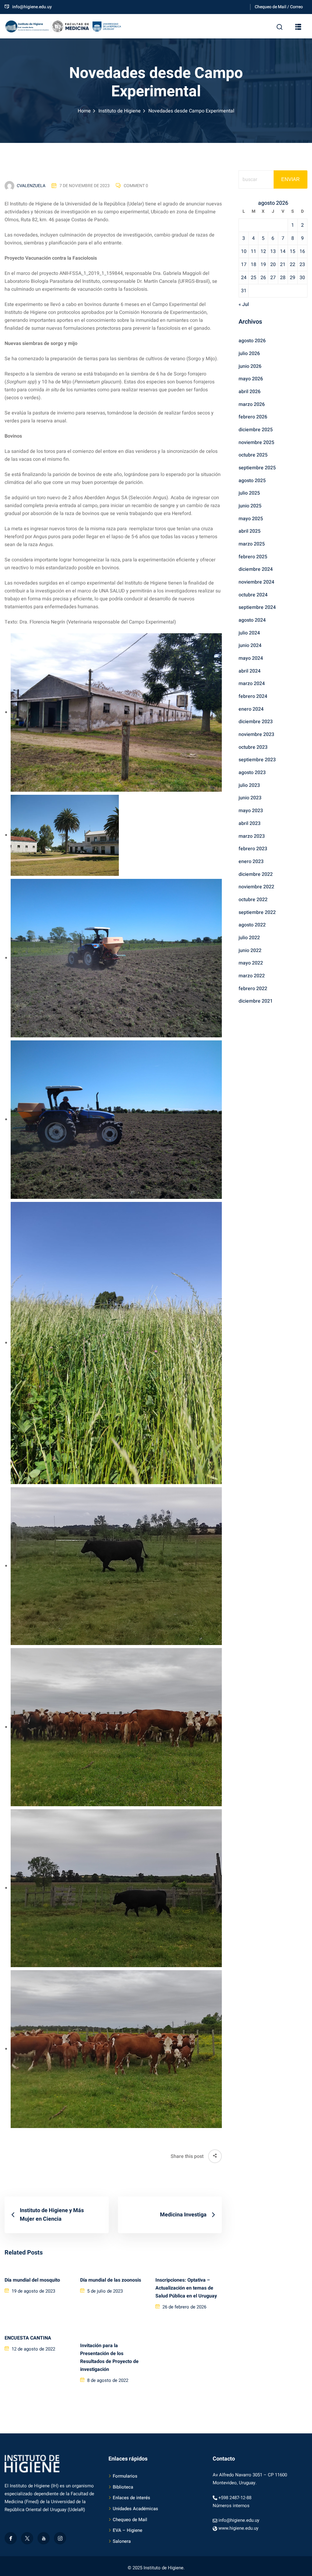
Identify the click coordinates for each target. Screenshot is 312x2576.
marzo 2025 (252, 544)
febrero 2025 (253, 557)
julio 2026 (249, 354)
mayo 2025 (251, 519)
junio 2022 (250, 950)
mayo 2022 (251, 963)
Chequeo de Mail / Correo (279, 7)
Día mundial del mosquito (32, 2280)
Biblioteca (123, 2487)
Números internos (231, 2506)
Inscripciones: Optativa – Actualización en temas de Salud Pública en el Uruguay (186, 2288)
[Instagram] (60, 2538)
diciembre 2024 (256, 569)
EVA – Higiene (128, 2530)
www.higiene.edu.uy (238, 2528)
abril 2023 (250, 823)
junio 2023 (250, 798)
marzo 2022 (252, 976)
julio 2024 (249, 633)
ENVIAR (291, 179)
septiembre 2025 (257, 468)
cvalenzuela (31, 186)
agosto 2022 (252, 925)
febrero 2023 (253, 849)
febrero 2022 (253, 989)
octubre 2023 (253, 747)
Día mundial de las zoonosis (111, 2280)
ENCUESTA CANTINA (28, 2338)
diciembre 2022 (256, 874)
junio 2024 (250, 645)
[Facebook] (11, 2538)
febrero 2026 (253, 417)
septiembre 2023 (257, 760)
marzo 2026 (252, 404)
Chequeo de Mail (130, 2520)
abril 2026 (250, 392)
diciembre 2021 (256, 1001)
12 (263, 251)
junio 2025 (250, 506)
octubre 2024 (253, 595)
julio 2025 (249, 493)
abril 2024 (250, 671)
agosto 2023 (252, 773)
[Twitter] (27, 2538)
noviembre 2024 (256, 582)
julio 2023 (249, 785)
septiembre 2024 (257, 607)
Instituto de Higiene (120, 111)
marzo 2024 (252, 684)
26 (263, 278)
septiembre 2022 (257, 912)
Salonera (122, 2541)
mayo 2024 (251, 658)
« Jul (244, 304)
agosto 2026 (252, 341)
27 (273, 278)
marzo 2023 (252, 836)
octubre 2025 (253, 455)
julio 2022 (249, 938)
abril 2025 (250, 531)
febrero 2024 (253, 696)
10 (244, 251)
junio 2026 (250, 366)
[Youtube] (44, 2538)
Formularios (125, 2476)
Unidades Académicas (135, 2509)
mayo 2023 (251, 811)
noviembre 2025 (256, 442)
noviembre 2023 (256, 734)
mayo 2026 (251, 379)
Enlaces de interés (131, 2498)
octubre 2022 (253, 900)
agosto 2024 (252, 620)
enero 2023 (251, 862)
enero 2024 (251, 709)
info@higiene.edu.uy (32, 7)
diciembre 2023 (256, 722)
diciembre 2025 (256, 430)
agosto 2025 (252, 481)
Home (84, 111)
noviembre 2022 (256, 887)
